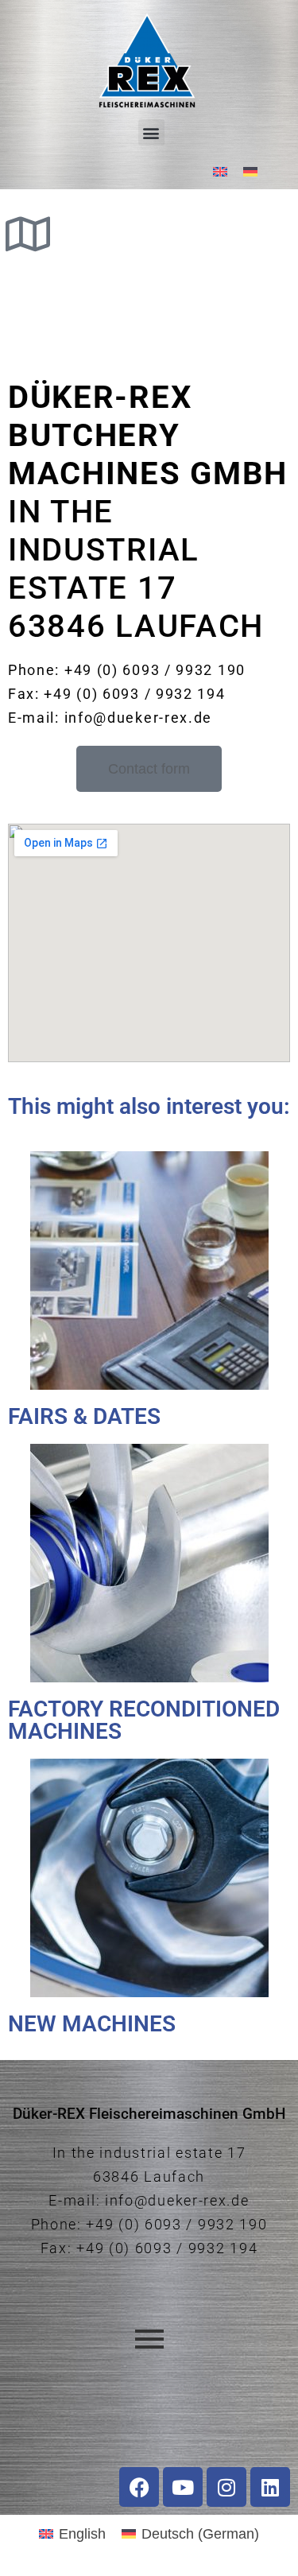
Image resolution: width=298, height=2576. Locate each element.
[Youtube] (183, 2487)
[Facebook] (139, 2487)
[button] (151, 132)
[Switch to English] (220, 171)
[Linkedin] (270, 2487)
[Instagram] (226, 2487)
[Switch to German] (250, 171)
